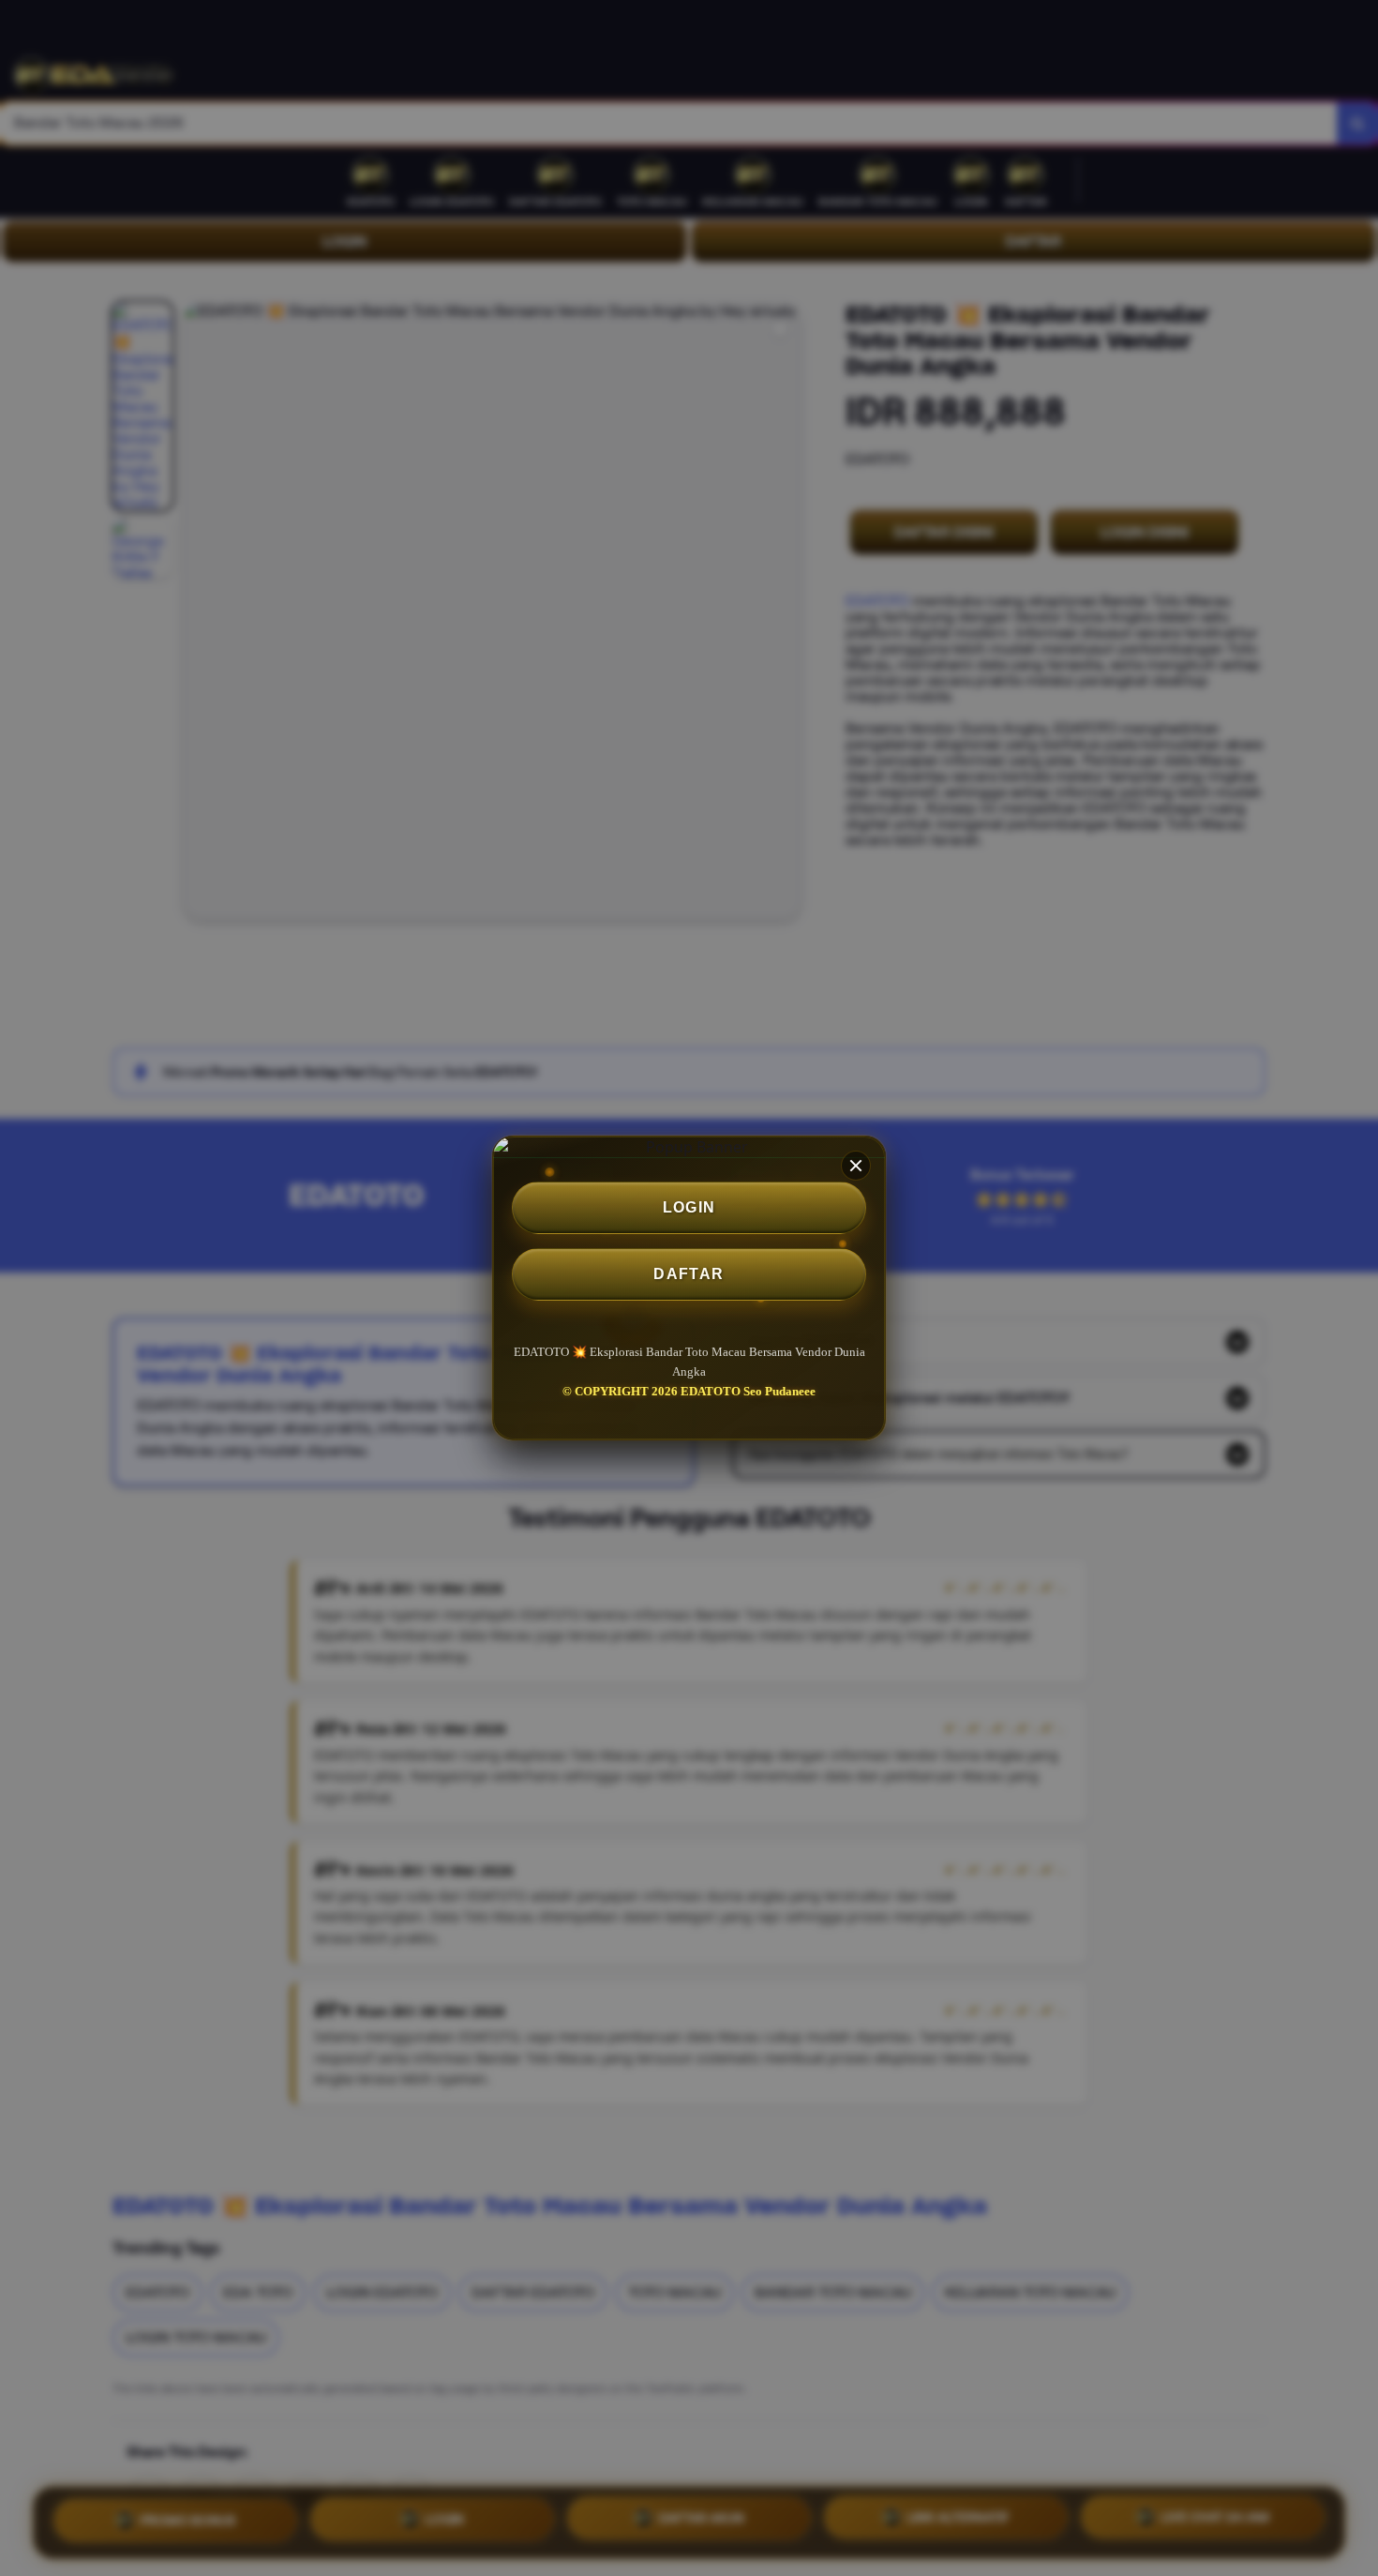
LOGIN (689, 1207)
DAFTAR (689, 1274)
